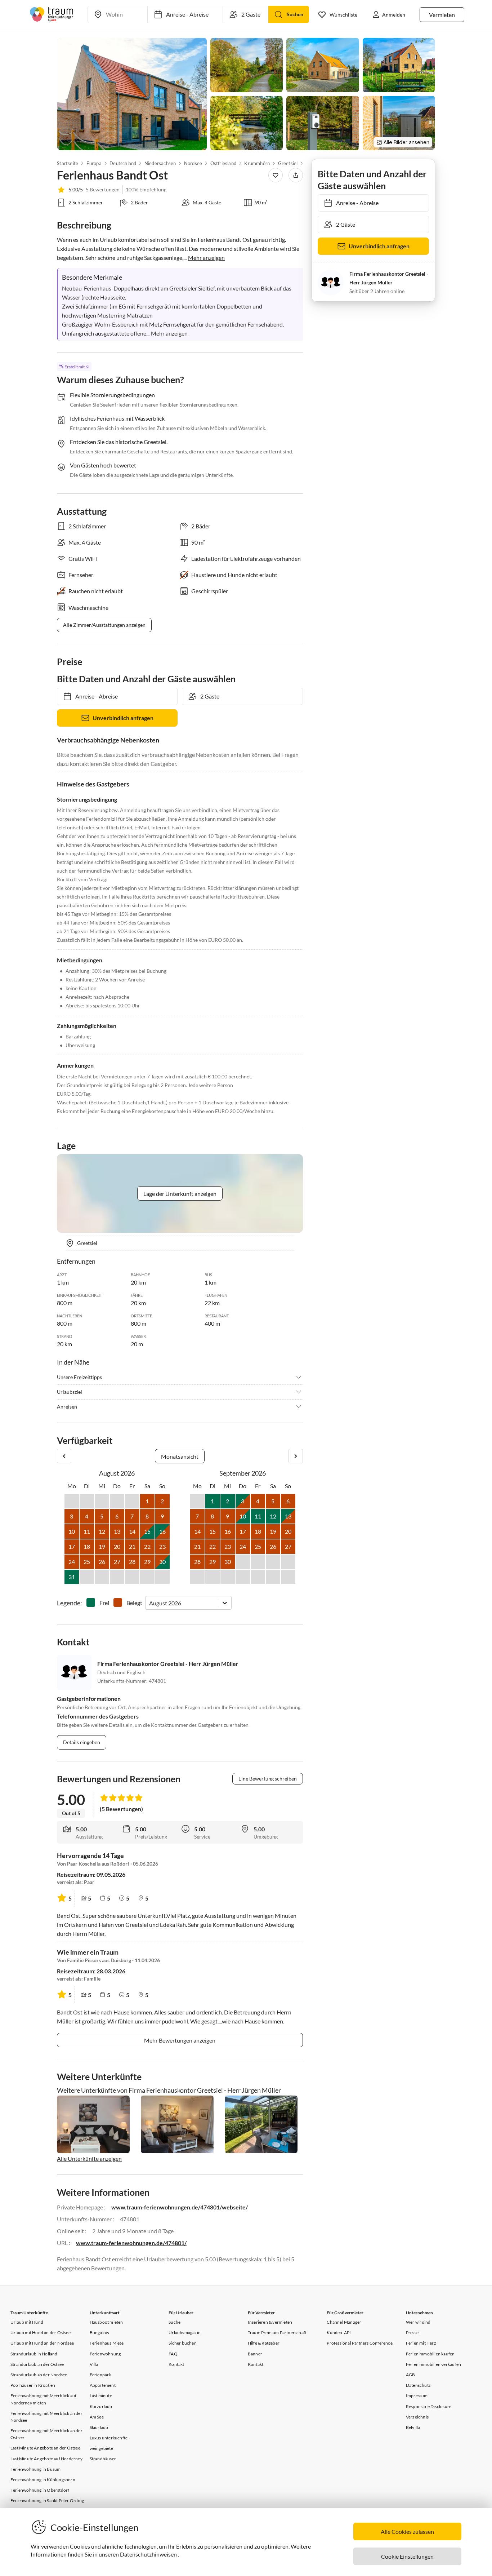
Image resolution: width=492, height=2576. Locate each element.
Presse (412, 2333)
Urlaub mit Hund (27, 2322)
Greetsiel (288, 163)
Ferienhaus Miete (107, 2343)
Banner (255, 2354)
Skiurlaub (99, 2427)
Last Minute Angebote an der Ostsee (45, 2448)
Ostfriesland (223, 163)
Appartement (103, 2385)
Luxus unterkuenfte (109, 2438)
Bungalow (100, 2333)
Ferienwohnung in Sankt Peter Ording (47, 2500)
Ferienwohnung (105, 2354)
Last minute (101, 2396)
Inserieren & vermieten (270, 2322)
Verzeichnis (417, 2417)
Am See (97, 2417)
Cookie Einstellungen (407, 2556)
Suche (175, 2322)
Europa (94, 163)
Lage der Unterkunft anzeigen (180, 1194)
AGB (411, 2375)
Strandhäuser (103, 2459)
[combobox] (150, 1603)
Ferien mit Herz (421, 2343)
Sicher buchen (183, 2343)
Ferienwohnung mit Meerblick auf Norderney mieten (43, 2399)
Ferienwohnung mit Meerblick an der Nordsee (46, 2417)
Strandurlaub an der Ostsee (37, 2364)
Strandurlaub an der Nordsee (39, 2375)
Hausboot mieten (106, 2322)
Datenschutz (418, 2385)
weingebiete (101, 2448)
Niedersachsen (160, 163)
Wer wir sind (418, 2322)
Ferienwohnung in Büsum (35, 2469)
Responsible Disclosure (429, 2406)
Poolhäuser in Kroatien (33, 2385)
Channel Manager (344, 2322)
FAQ (173, 2354)
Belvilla (413, 2427)
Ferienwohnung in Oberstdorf (40, 2490)
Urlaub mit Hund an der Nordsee (42, 2343)
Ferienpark (100, 2375)
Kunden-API (339, 2333)
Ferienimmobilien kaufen (430, 2354)
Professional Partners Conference (359, 2343)
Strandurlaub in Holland (34, 2354)
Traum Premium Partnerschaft (277, 2333)
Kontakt (176, 2364)
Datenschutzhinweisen (148, 2554)
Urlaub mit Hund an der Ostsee (41, 2333)
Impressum (417, 2396)
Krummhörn (257, 163)
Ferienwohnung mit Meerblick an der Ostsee (46, 2434)
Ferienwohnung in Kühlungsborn (43, 2480)
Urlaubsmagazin (185, 2333)
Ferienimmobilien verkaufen (433, 2364)
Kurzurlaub (101, 2406)
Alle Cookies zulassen (407, 2531)
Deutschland (123, 163)
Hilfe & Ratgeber (264, 2343)
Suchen (295, 14)
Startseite (68, 163)
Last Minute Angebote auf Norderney (46, 2459)
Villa (94, 2364)
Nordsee (193, 163)
